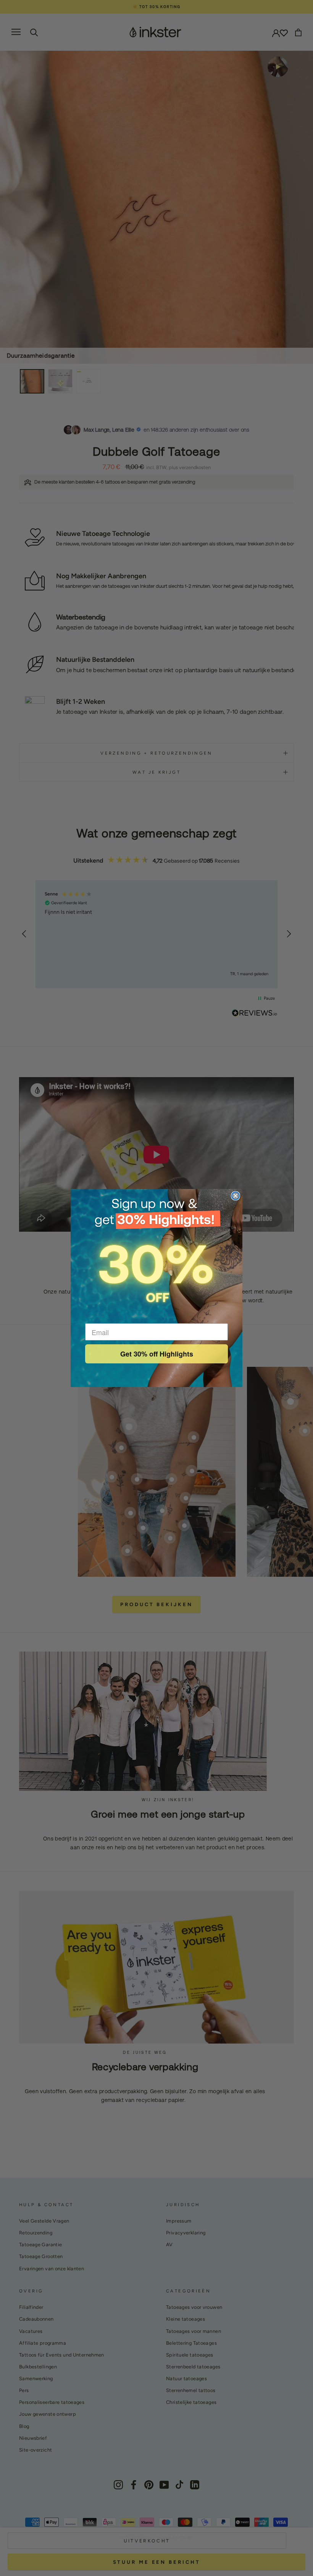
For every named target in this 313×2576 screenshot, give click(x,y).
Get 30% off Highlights (157, 1354)
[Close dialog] (236, 1196)
